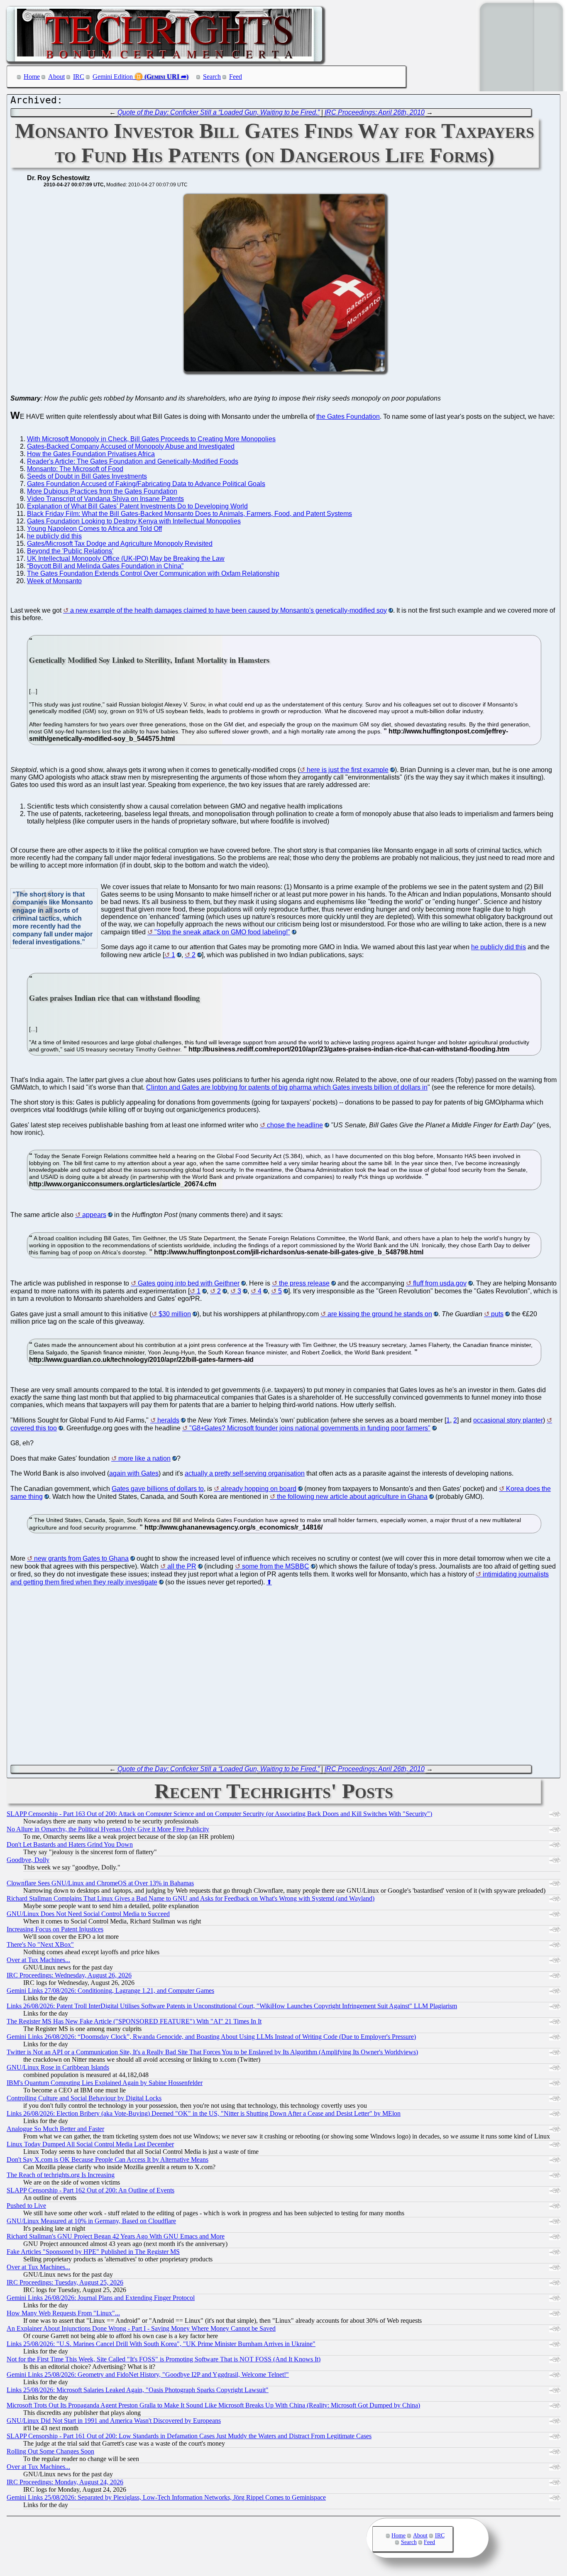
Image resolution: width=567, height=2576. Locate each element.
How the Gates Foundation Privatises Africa (91, 454)
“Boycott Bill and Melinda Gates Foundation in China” (105, 566)
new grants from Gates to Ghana (81, 1558)
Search (212, 77)
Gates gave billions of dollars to (158, 1489)
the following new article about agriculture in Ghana (352, 1497)
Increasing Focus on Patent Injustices (55, 1929)
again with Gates (134, 1473)
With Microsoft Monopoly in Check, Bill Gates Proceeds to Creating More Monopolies (151, 439)
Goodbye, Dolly (28, 1860)
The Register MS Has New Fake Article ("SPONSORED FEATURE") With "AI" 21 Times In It (134, 2021)
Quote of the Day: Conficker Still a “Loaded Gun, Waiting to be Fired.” (219, 112)
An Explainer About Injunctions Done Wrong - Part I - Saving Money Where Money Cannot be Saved (141, 2328)
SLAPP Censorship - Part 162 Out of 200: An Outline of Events (90, 2190)
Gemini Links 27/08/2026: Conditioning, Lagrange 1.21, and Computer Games (110, 1991)
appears (94, 1215)
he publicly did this (54, 536)
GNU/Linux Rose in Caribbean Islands (58, 2067)
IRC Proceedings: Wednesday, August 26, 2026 (69, 1975)
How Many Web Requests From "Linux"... (63, 2313)
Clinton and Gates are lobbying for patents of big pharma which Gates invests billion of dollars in (287, 1087)
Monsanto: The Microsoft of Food (75, 469)
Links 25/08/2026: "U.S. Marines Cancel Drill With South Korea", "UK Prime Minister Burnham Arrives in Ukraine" (161, 2344)
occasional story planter (508, 1420)
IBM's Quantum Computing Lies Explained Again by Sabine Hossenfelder (105, 2083)
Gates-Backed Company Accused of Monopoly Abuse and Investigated (131, 446)
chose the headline (295, 1125)
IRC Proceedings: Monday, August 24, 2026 (65, 2482)
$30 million (175, 1314)
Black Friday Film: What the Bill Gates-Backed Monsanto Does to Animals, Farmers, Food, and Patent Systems (189, 514)
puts (497, 1314)
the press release (304, 1283)
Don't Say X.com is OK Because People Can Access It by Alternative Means (108, 2159)
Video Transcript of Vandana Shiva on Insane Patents (105, 499)
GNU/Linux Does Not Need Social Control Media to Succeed (88, 1914)
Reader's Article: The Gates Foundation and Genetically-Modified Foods (133, 461)
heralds (168, 1420)
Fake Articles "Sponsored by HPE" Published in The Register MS (93, 2252)
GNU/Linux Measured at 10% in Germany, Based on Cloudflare (91, 2221)
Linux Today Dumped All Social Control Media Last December (90, 2144)
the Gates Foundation (348, 417)
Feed (236, 77)
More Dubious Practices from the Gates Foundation (102, 491)
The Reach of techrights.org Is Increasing (61, 2175)
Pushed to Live (26, 2206)
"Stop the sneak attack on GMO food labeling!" (222, 932)
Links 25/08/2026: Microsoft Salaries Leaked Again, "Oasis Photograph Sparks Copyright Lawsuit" (138, 2390)
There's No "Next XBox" (40, 1944)
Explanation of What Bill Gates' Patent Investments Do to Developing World (137, 506)
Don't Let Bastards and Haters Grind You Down (70, 1844)
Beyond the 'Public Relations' (70, 551)
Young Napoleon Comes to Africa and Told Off (94, 529)
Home (32, 77)
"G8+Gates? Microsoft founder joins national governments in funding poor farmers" (310, 1428)
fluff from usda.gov (440, 1283)
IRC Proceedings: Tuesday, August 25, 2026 (65, 2282)
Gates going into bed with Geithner (189, 1283)
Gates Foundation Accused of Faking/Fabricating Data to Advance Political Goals (146, 484)
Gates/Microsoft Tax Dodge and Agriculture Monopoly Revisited (120, 544)
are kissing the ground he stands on (380, 1314)
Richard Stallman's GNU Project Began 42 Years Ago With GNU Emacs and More (116, 2236)
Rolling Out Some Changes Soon (50, 2451)
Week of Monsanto (54, 581)
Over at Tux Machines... (38, 1960)
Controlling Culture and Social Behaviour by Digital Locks (84, 2098)
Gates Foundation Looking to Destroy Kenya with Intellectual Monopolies (134, 521)
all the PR (182, 1566)
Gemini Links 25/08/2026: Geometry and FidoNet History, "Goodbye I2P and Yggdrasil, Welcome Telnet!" (148, 2374)
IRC (79, 77)
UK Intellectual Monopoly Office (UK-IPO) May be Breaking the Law (126, 558)
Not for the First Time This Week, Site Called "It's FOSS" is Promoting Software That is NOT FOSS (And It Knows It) (164, 2359)
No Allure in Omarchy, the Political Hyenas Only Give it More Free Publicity (108, 1829)
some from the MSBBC (276, 1566)
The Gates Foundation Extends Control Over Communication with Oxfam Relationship (153, 573)
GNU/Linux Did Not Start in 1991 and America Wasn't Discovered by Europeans (114, 2421)
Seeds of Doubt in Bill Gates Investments (87, 476)
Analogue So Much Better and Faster (55, 2129)
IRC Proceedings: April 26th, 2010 (375, 112)
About (56, 77)
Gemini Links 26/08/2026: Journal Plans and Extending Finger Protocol (101, 2298)
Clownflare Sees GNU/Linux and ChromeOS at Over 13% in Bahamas (100, 1883)
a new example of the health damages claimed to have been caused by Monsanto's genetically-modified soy (229, 610)
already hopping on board (259, 1489)
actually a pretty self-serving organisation (245, 1473)
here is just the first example (348, 770)
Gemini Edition (113, 77)
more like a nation (144, 1458)
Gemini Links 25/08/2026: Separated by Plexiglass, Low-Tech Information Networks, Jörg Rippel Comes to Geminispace (166, 2497)
